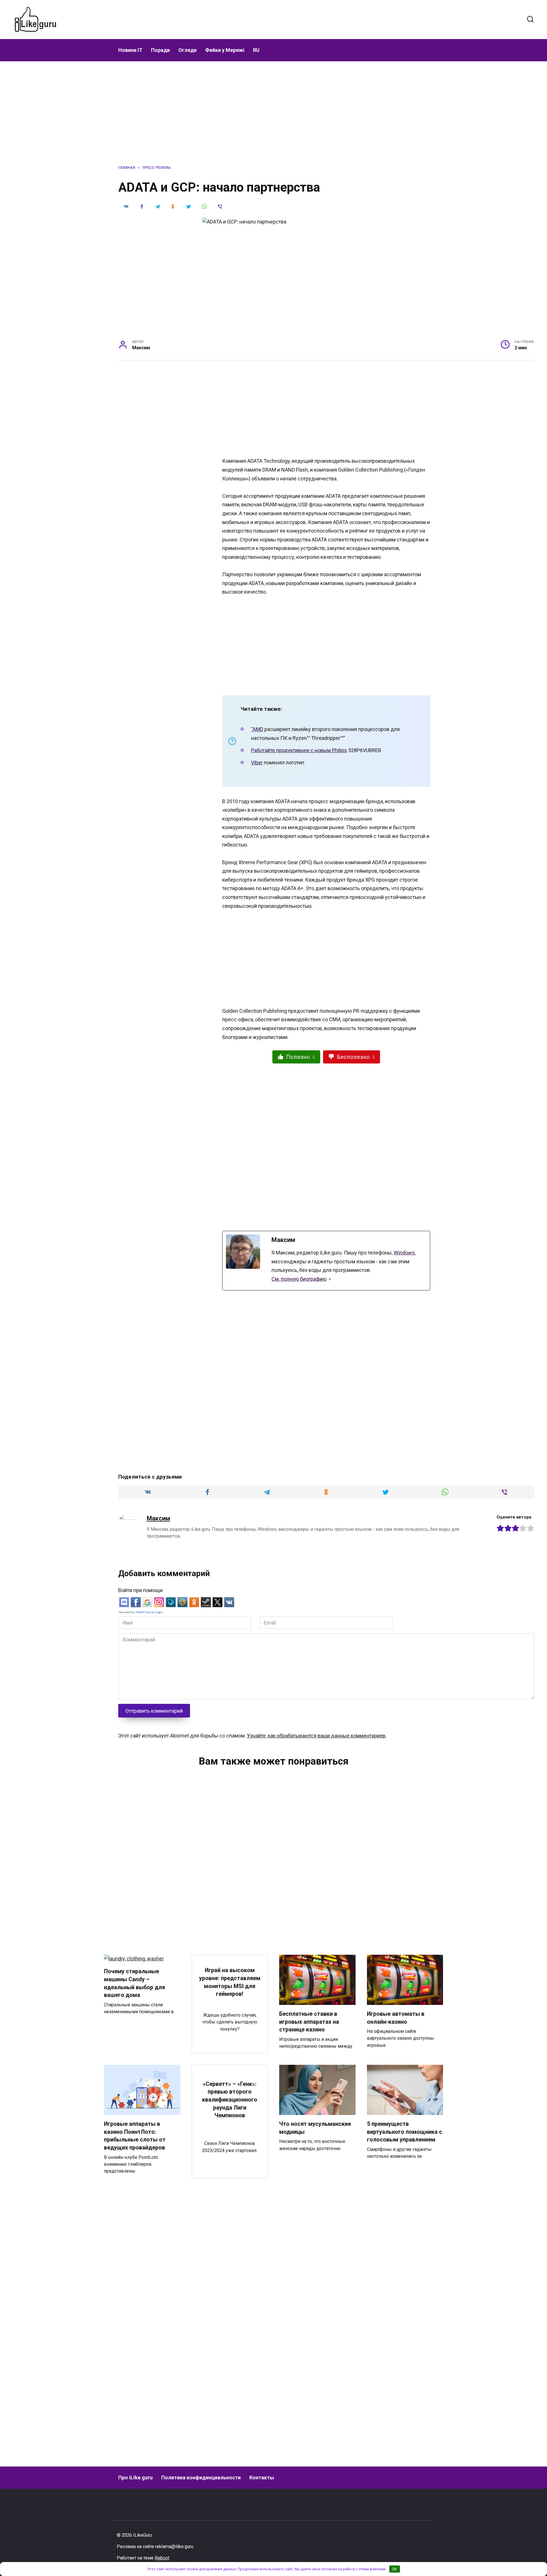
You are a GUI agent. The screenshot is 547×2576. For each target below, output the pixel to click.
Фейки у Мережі (225, 50)
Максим (158, 1518)
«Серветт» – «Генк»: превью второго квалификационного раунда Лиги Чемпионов (230, 2100)
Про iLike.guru (135, 2477)
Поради (160, 50)
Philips (339, 750)
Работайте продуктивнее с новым (291, 750)
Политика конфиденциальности (201, 2477)
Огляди (187, 50)
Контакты (262, 2477)
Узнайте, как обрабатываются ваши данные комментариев (316, 1736)
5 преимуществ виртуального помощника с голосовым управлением (405, 2132)
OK (394, 2569)
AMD (258, 729)
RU (256, 50)
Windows (404, 1253)
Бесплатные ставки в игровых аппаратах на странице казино (309, 2022)
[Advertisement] (296, 19)
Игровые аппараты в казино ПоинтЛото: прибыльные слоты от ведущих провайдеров (135, 2136)
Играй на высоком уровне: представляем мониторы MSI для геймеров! (230, 1982)
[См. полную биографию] (330, 1279)
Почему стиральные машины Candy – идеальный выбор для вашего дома (134, 1983)
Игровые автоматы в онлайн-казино (396, 2018)
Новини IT (130, 50)
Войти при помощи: (141, 1590)
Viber (257, 763)
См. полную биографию (299, 1279)
